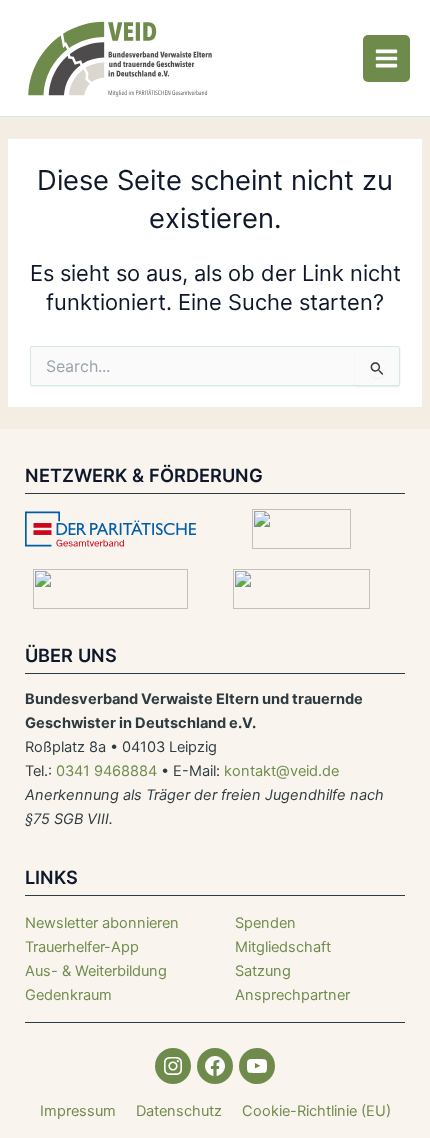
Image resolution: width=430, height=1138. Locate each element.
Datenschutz (179, 1111)
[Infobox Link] (120, 947)
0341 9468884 (106, 771)
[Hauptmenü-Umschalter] (386, 58)
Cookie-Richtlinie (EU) (316, 1111)
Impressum (78, 1111)
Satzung (263, 971)
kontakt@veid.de (281, 771)
